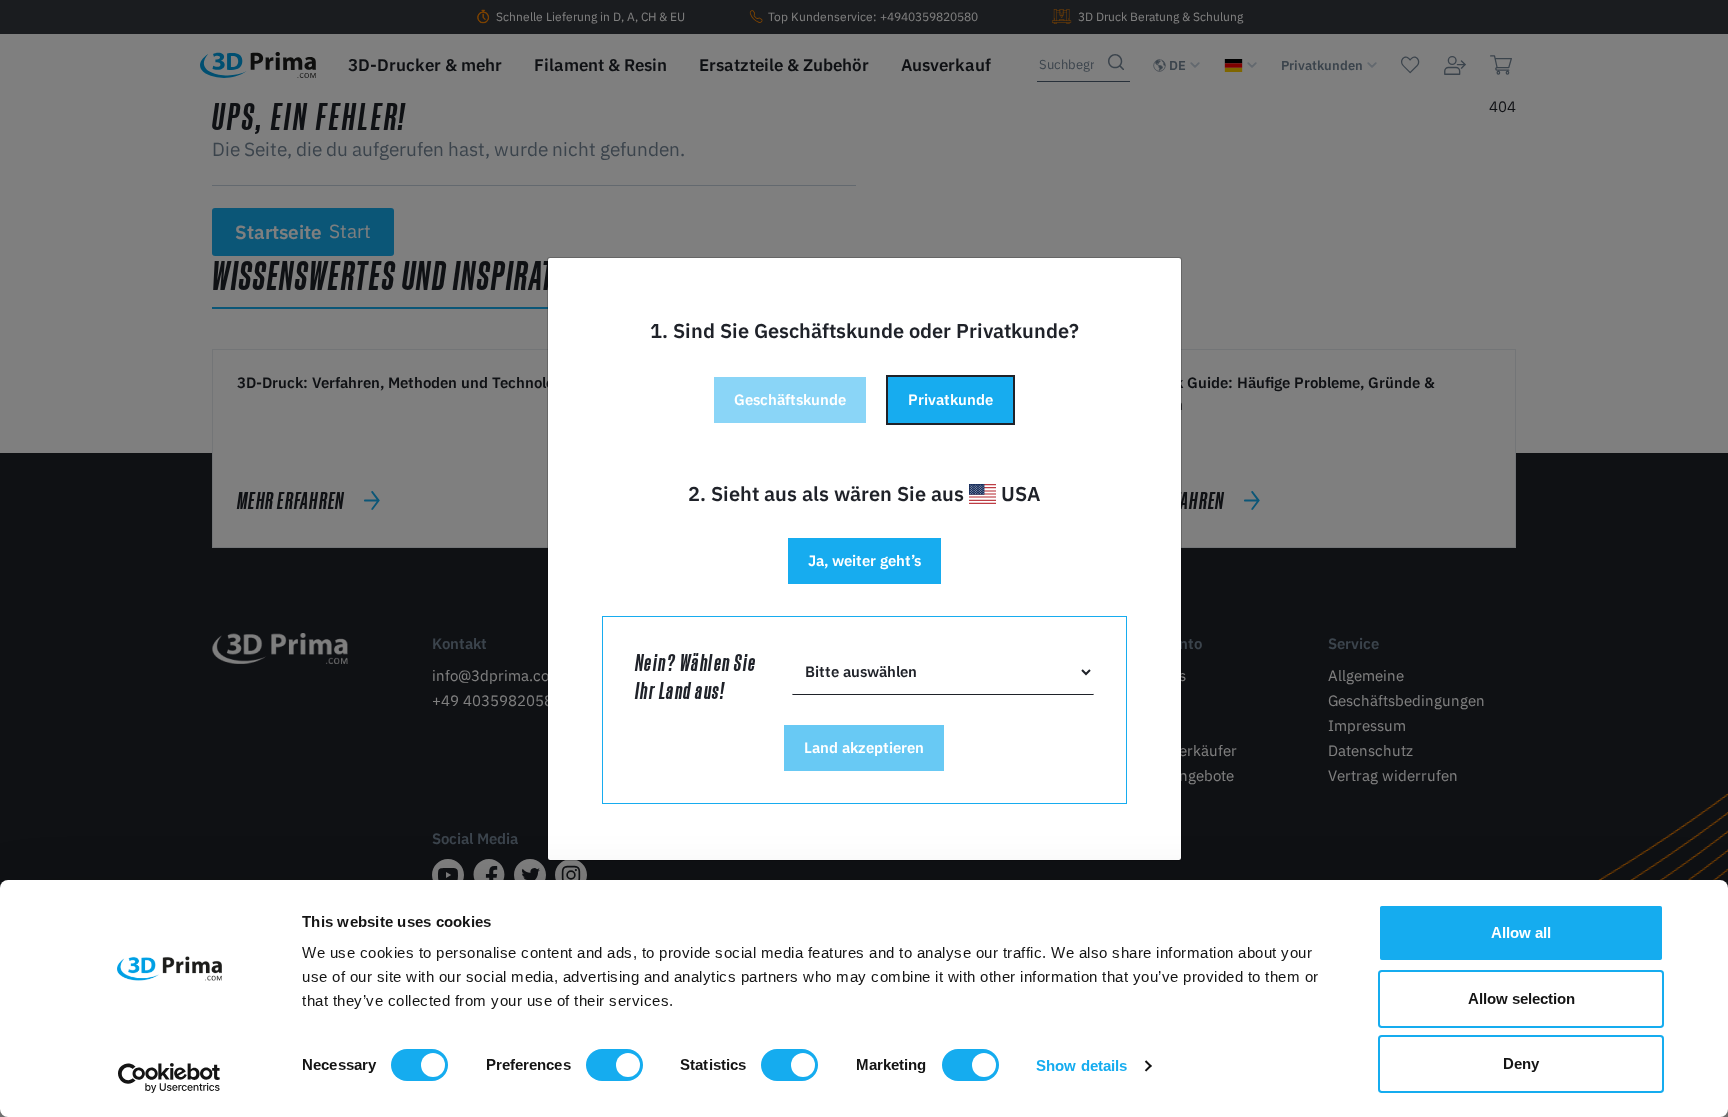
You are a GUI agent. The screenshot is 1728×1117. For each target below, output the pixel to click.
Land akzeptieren (864, 747)
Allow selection (1521, 998)
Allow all (1521, 932)
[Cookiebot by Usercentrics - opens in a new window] (169, 1078)
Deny (1521, 1063)
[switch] (614, 1065)
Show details (1081, 1065)
